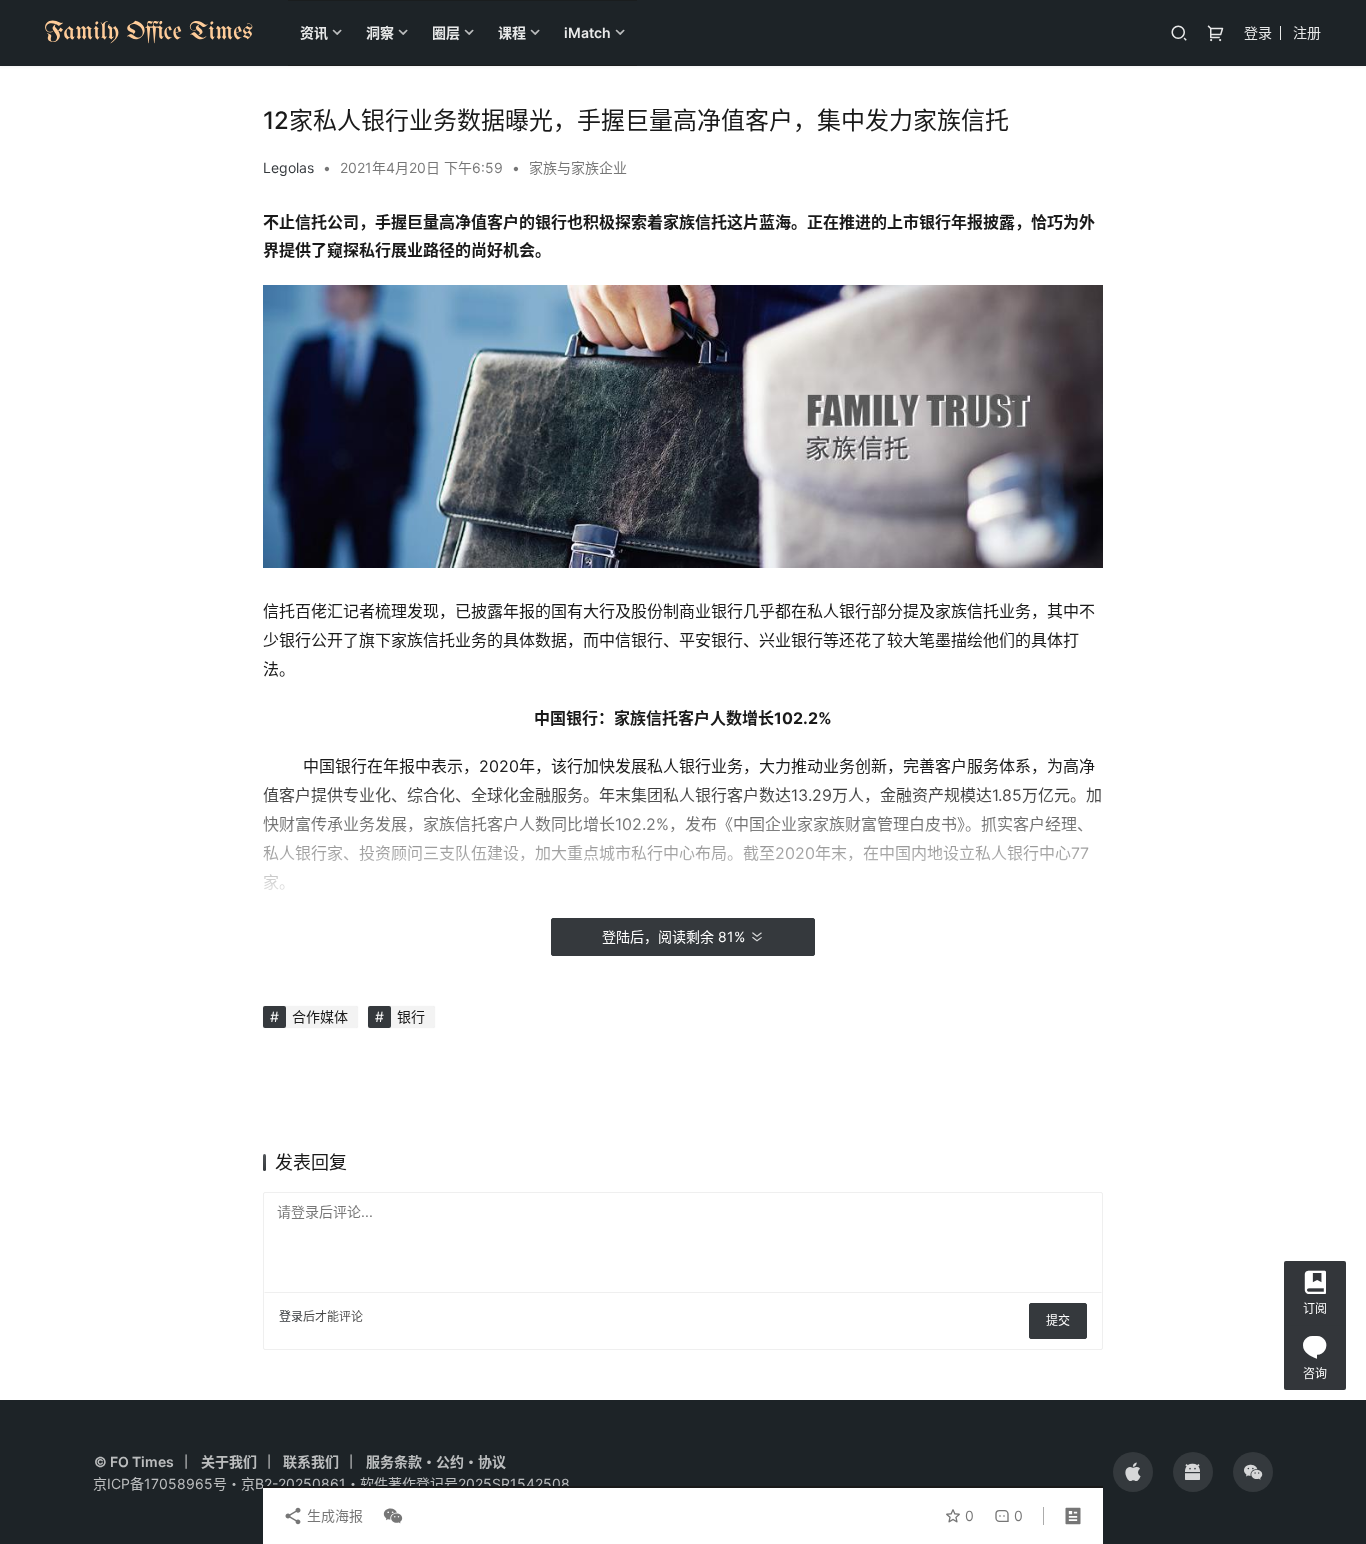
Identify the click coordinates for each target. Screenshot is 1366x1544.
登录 (1258, 32)
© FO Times (134, 1461)
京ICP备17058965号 (160, 1483)
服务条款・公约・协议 (436, 1461)
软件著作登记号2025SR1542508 (465, 1483)
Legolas (288, 167)
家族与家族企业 (578, 167)
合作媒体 (320, 1016)
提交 (1058, 1320)
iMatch (587, 32)
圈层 (446, 32)
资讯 (314, 32)
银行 (411, 1016)
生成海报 (333, 1515)
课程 (512, 32)
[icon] (1133, 1472)
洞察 (380, 32)
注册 (1307, 32)
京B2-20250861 (293, 1483)
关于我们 (229, 1461)
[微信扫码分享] (389, 1516)
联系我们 (311, 1461)
